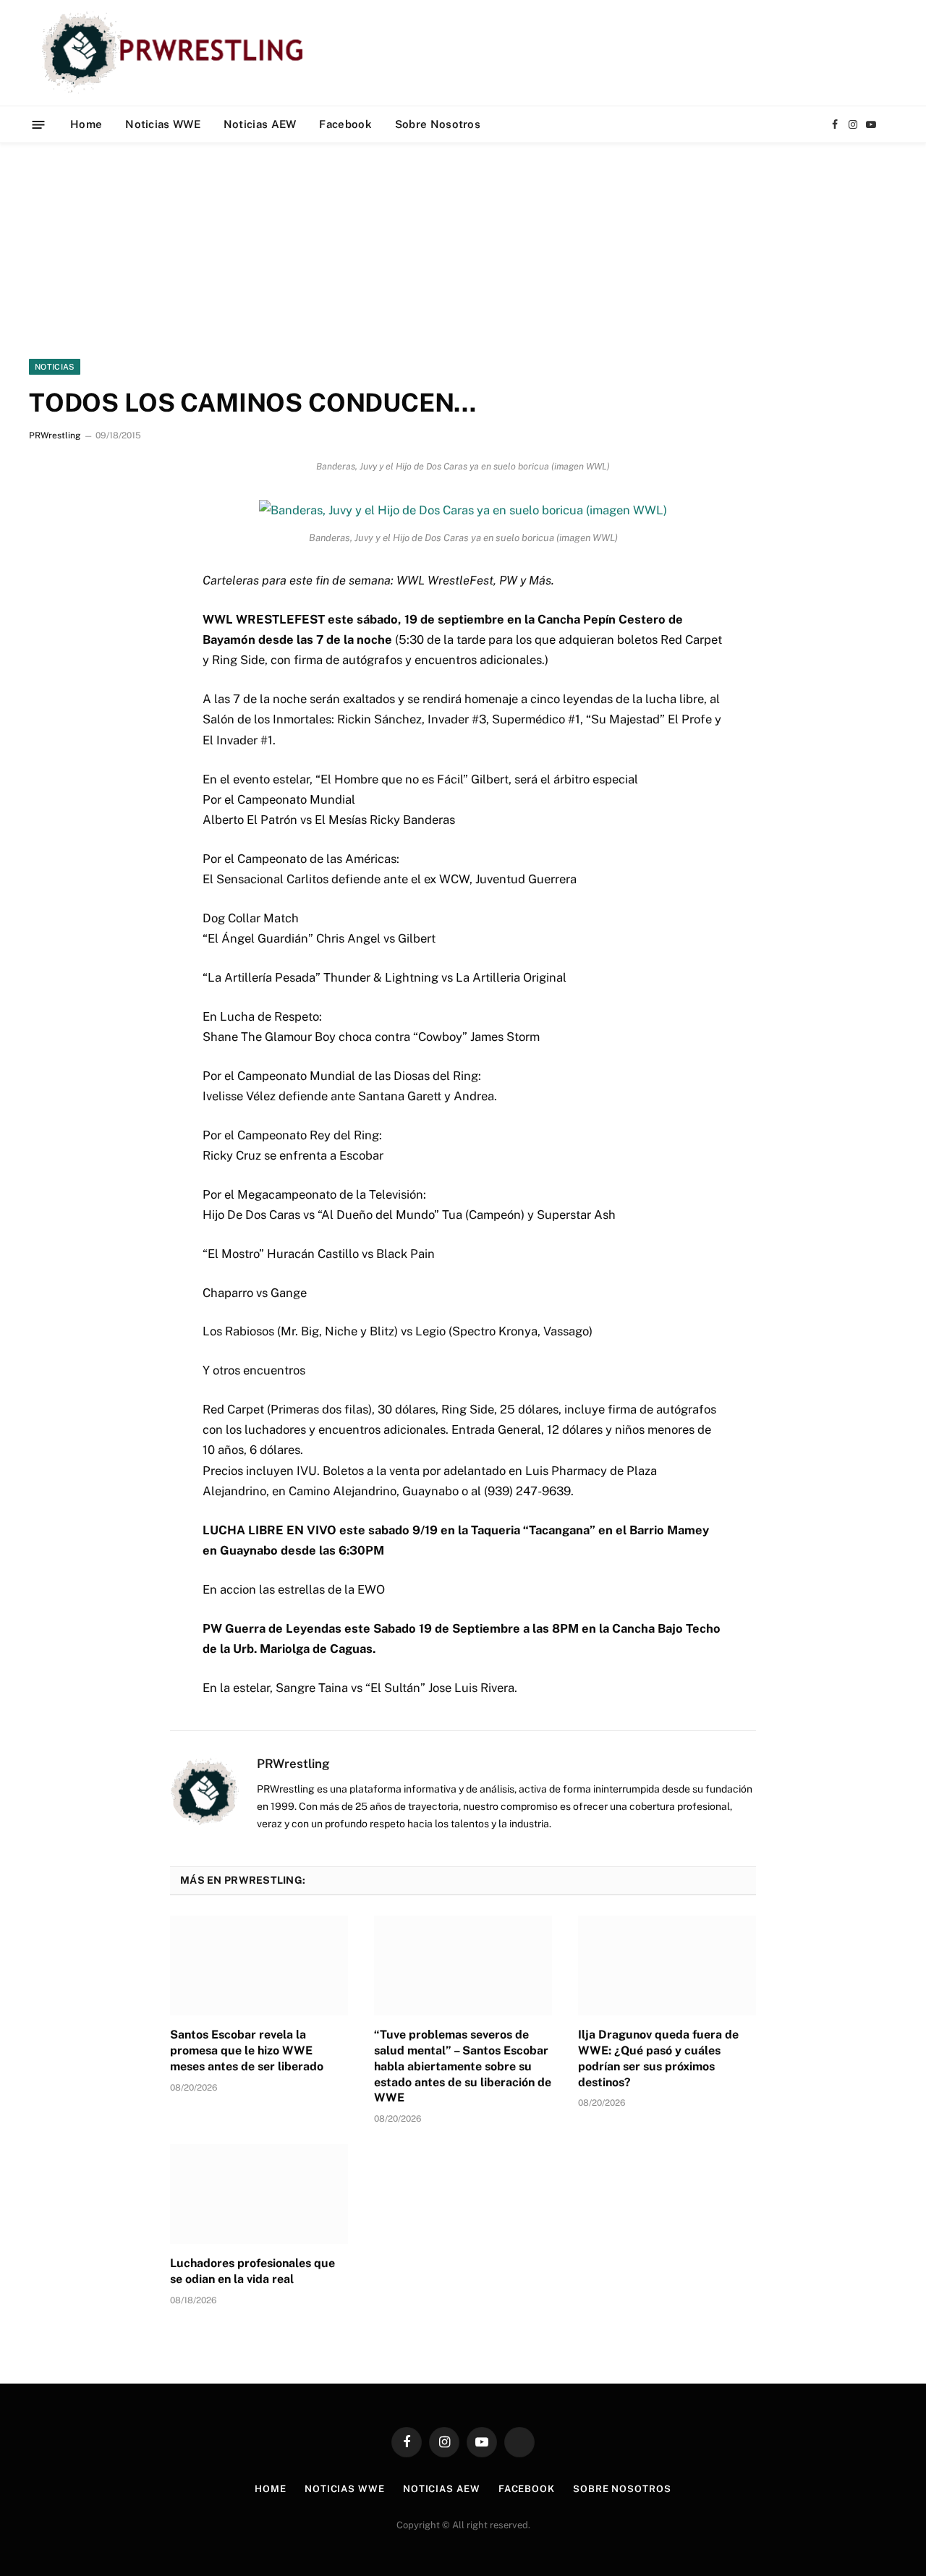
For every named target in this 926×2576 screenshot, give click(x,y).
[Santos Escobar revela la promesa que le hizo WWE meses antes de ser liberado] (259, 1965)
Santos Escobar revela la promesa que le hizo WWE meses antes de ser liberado (247, 2050)
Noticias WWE (163, 124)
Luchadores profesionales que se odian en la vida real (252, 2271)
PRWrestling (55, 435)
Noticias (55, 367)
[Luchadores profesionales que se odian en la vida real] (259, 2194)
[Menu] (39, 124)
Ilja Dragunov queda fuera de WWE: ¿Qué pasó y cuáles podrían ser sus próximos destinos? (658, 2058)
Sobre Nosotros (438, 124)
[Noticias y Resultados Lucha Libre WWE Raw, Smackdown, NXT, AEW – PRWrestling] (176, 53)
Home (86, 124)
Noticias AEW (260, 124)
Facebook (345, 124)
